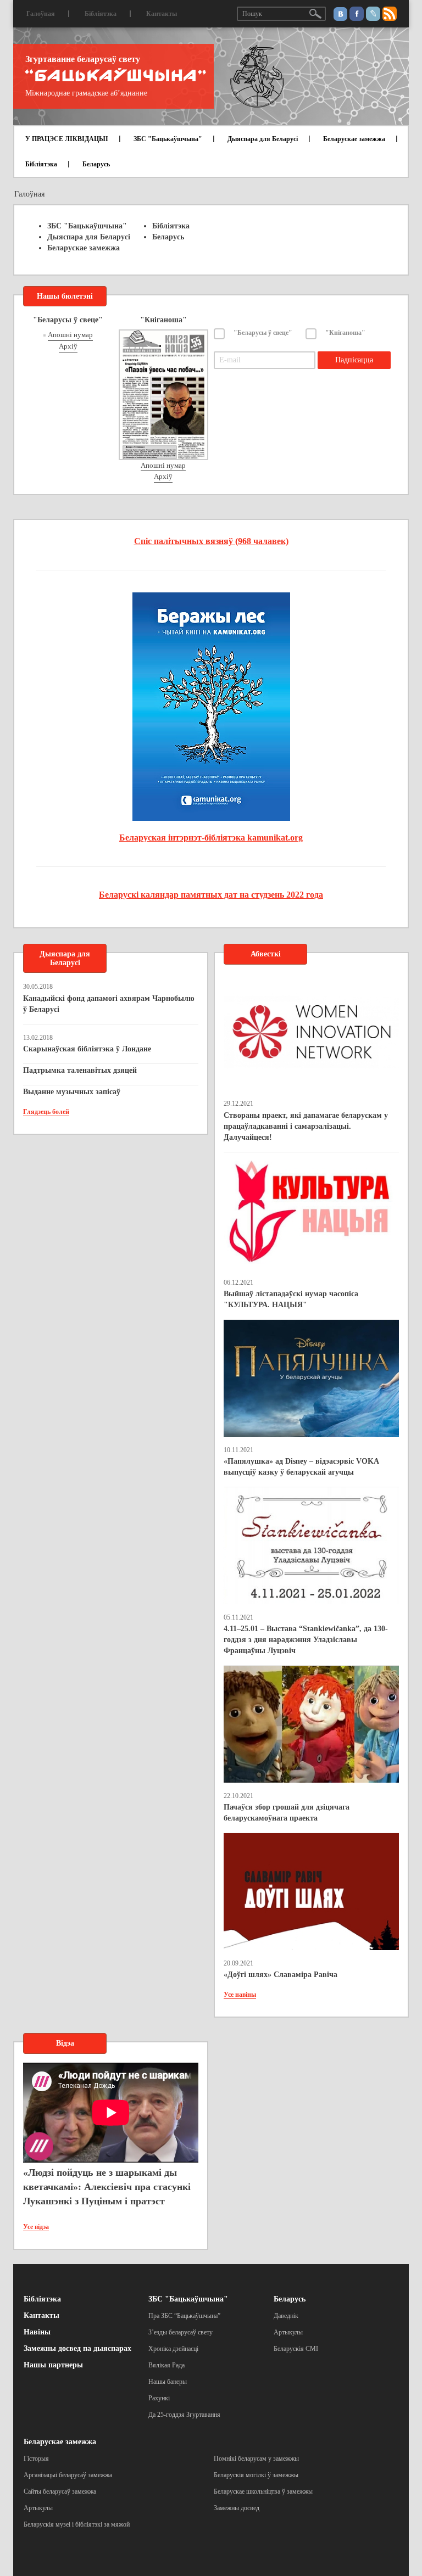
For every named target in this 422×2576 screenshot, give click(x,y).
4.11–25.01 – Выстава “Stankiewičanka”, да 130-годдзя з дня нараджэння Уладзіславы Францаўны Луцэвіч (306, 1640)
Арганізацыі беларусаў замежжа (68, 2475)
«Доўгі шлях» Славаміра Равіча (281, 1975)
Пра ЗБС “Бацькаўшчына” (184, 2316)
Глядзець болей (46, 1112)
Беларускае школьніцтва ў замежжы (263, 2491)
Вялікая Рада (166, 2365)
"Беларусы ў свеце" (263, 333)
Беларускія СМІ (296, 2349)
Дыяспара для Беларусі (263, 139)
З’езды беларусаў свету (181, 2332)
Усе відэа (36, 2227)
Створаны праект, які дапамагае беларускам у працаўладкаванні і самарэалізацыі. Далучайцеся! (306, 1126)
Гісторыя (36, 2459)
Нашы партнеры (53, 2365)
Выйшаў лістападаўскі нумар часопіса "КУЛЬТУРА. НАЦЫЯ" (291, 1299)
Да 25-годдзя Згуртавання (184, 2415)
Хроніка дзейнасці (173, 2349)
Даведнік (286, 2316)
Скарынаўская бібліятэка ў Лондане (87, 1049)
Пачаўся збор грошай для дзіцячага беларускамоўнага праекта (287, 1813)
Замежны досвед (237, 2508)
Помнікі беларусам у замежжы (256, 2459)
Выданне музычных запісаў (72, 1092)
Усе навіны (240, 1995)
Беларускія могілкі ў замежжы (256, 2475)
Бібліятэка (101, 14)
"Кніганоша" (345, 333)
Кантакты (162, 14)
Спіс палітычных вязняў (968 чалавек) (211, 541)
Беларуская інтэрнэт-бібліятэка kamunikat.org (211, 838)
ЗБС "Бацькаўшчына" (168, 139)
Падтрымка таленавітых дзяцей (80, 1070)
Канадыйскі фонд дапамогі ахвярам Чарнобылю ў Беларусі (109, 1004)
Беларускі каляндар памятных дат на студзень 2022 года (211, 895)
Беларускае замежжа (354, 139)
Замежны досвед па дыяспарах (77, 2348)
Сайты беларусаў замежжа (60, 2491)
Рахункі (159, 2398)
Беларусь (96, 164)
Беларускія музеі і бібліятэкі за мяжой (77, 2524)
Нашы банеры (168, 2382)
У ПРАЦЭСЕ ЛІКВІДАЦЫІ (67, 139)
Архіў (68, 346)
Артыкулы (288, 2332)
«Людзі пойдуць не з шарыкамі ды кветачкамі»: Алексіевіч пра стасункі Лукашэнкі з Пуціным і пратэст (107, 2186)
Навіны (37, 2332)
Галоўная (41, 14)
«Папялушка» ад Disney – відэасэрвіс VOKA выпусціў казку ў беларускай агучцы (301, 1467)
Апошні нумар (70, 335)
